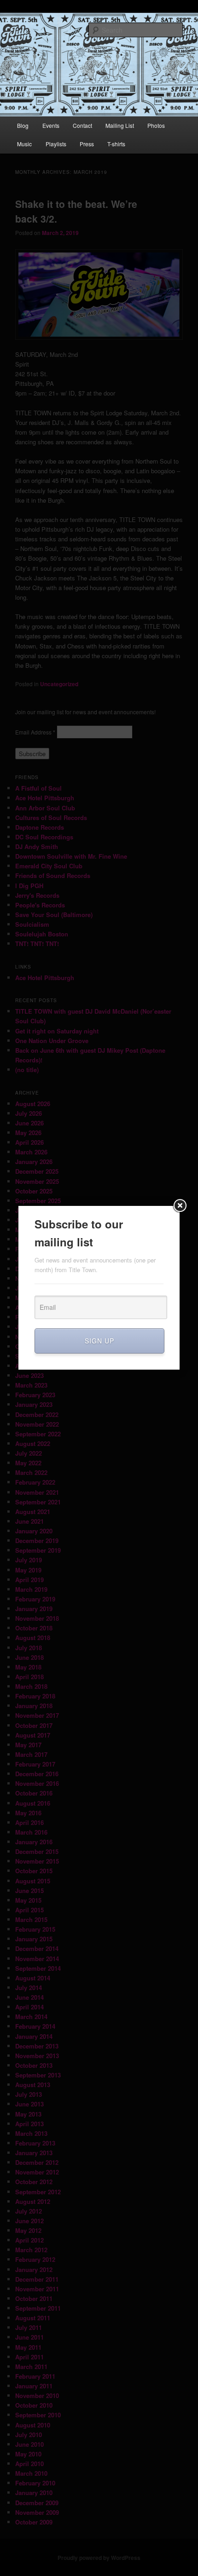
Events (51, 125)
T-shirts (116, 144)
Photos (156, 125)
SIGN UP (99, 1341)
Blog (23, 125)
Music (24, 144)
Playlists (56, 144)
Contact (82, 125)
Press (87, 144)
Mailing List (120, 125)
